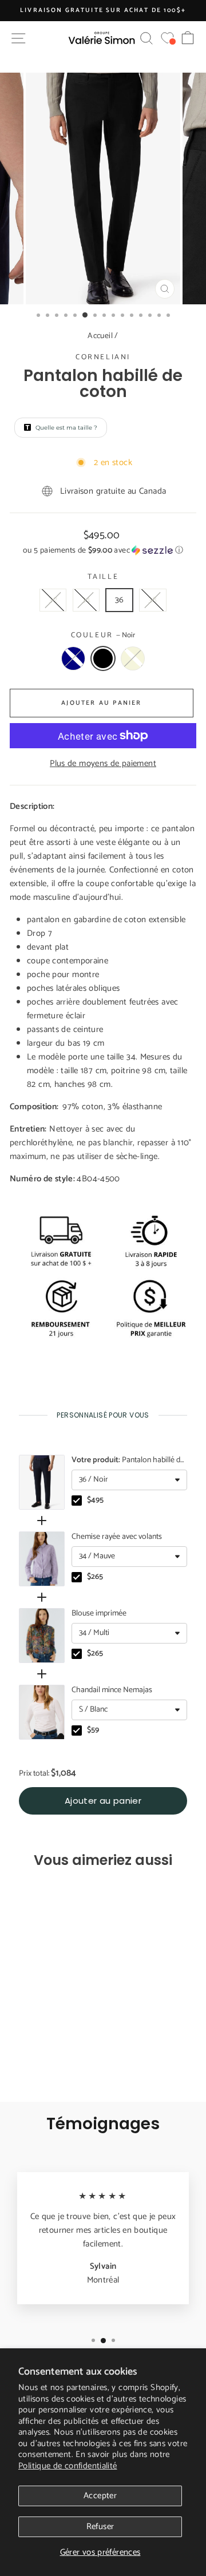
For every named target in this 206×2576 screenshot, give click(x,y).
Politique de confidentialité (68, 2466)
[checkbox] (77, 1501)
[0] (167, 38)
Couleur (103, 636)
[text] (103, 1415)
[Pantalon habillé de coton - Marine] (32, 2061)
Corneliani (103, 357)
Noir (103, 658)
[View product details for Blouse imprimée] (42, 1636)
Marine (73, 658)
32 (53, 600)
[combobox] (129, 1480)
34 (86, 600)
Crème (133, 658)
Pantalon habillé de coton (128, 1460)
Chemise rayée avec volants (117, 1537)
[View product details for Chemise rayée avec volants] (42, 1559)
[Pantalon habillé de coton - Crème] (58, 2061)
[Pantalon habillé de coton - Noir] (45, 2061)
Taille (103, 577)
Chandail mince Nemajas (112, 1690)
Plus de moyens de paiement (103, 764)
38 (153, 600)
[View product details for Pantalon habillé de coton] (42, 1482)
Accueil (100, 336)
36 (120, 600)
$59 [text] (93, 1730)
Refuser (100, 2527)
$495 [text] (95, 1501)
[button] (103, 551)
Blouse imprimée (99, 1614)
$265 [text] (95, 1577)
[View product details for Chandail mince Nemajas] (42, 1712)
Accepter (100, 2496)
